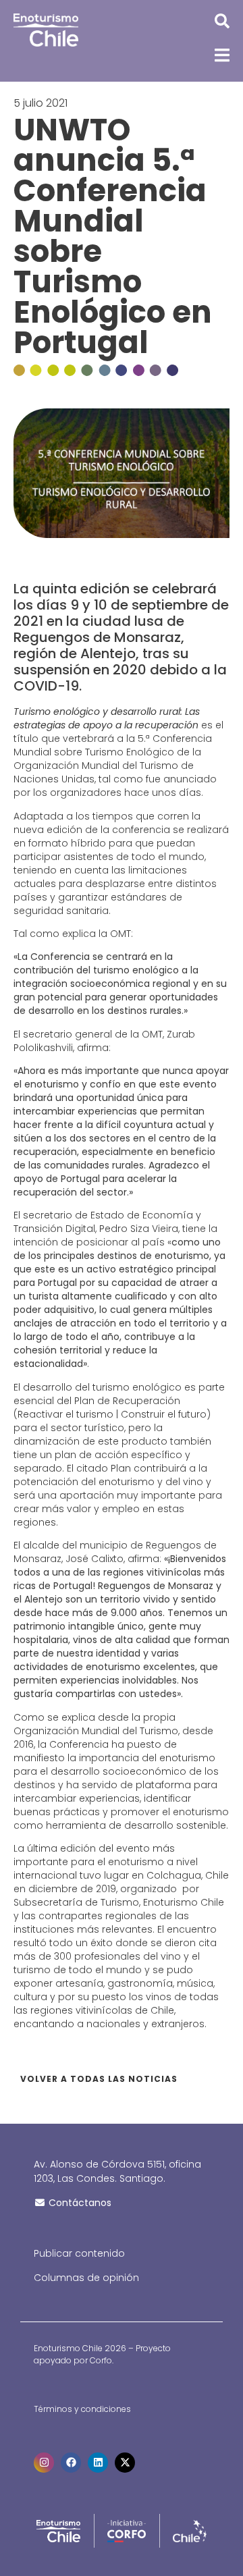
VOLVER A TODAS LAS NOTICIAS (99, 2079)
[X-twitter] (125, 2463)
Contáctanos (79, 2203)
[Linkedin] (98, 2463)
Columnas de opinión (86, 2278)
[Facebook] (71, 2463)
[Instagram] (44, 2463)
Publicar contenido (79, 2253)
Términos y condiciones (82, 2409)
